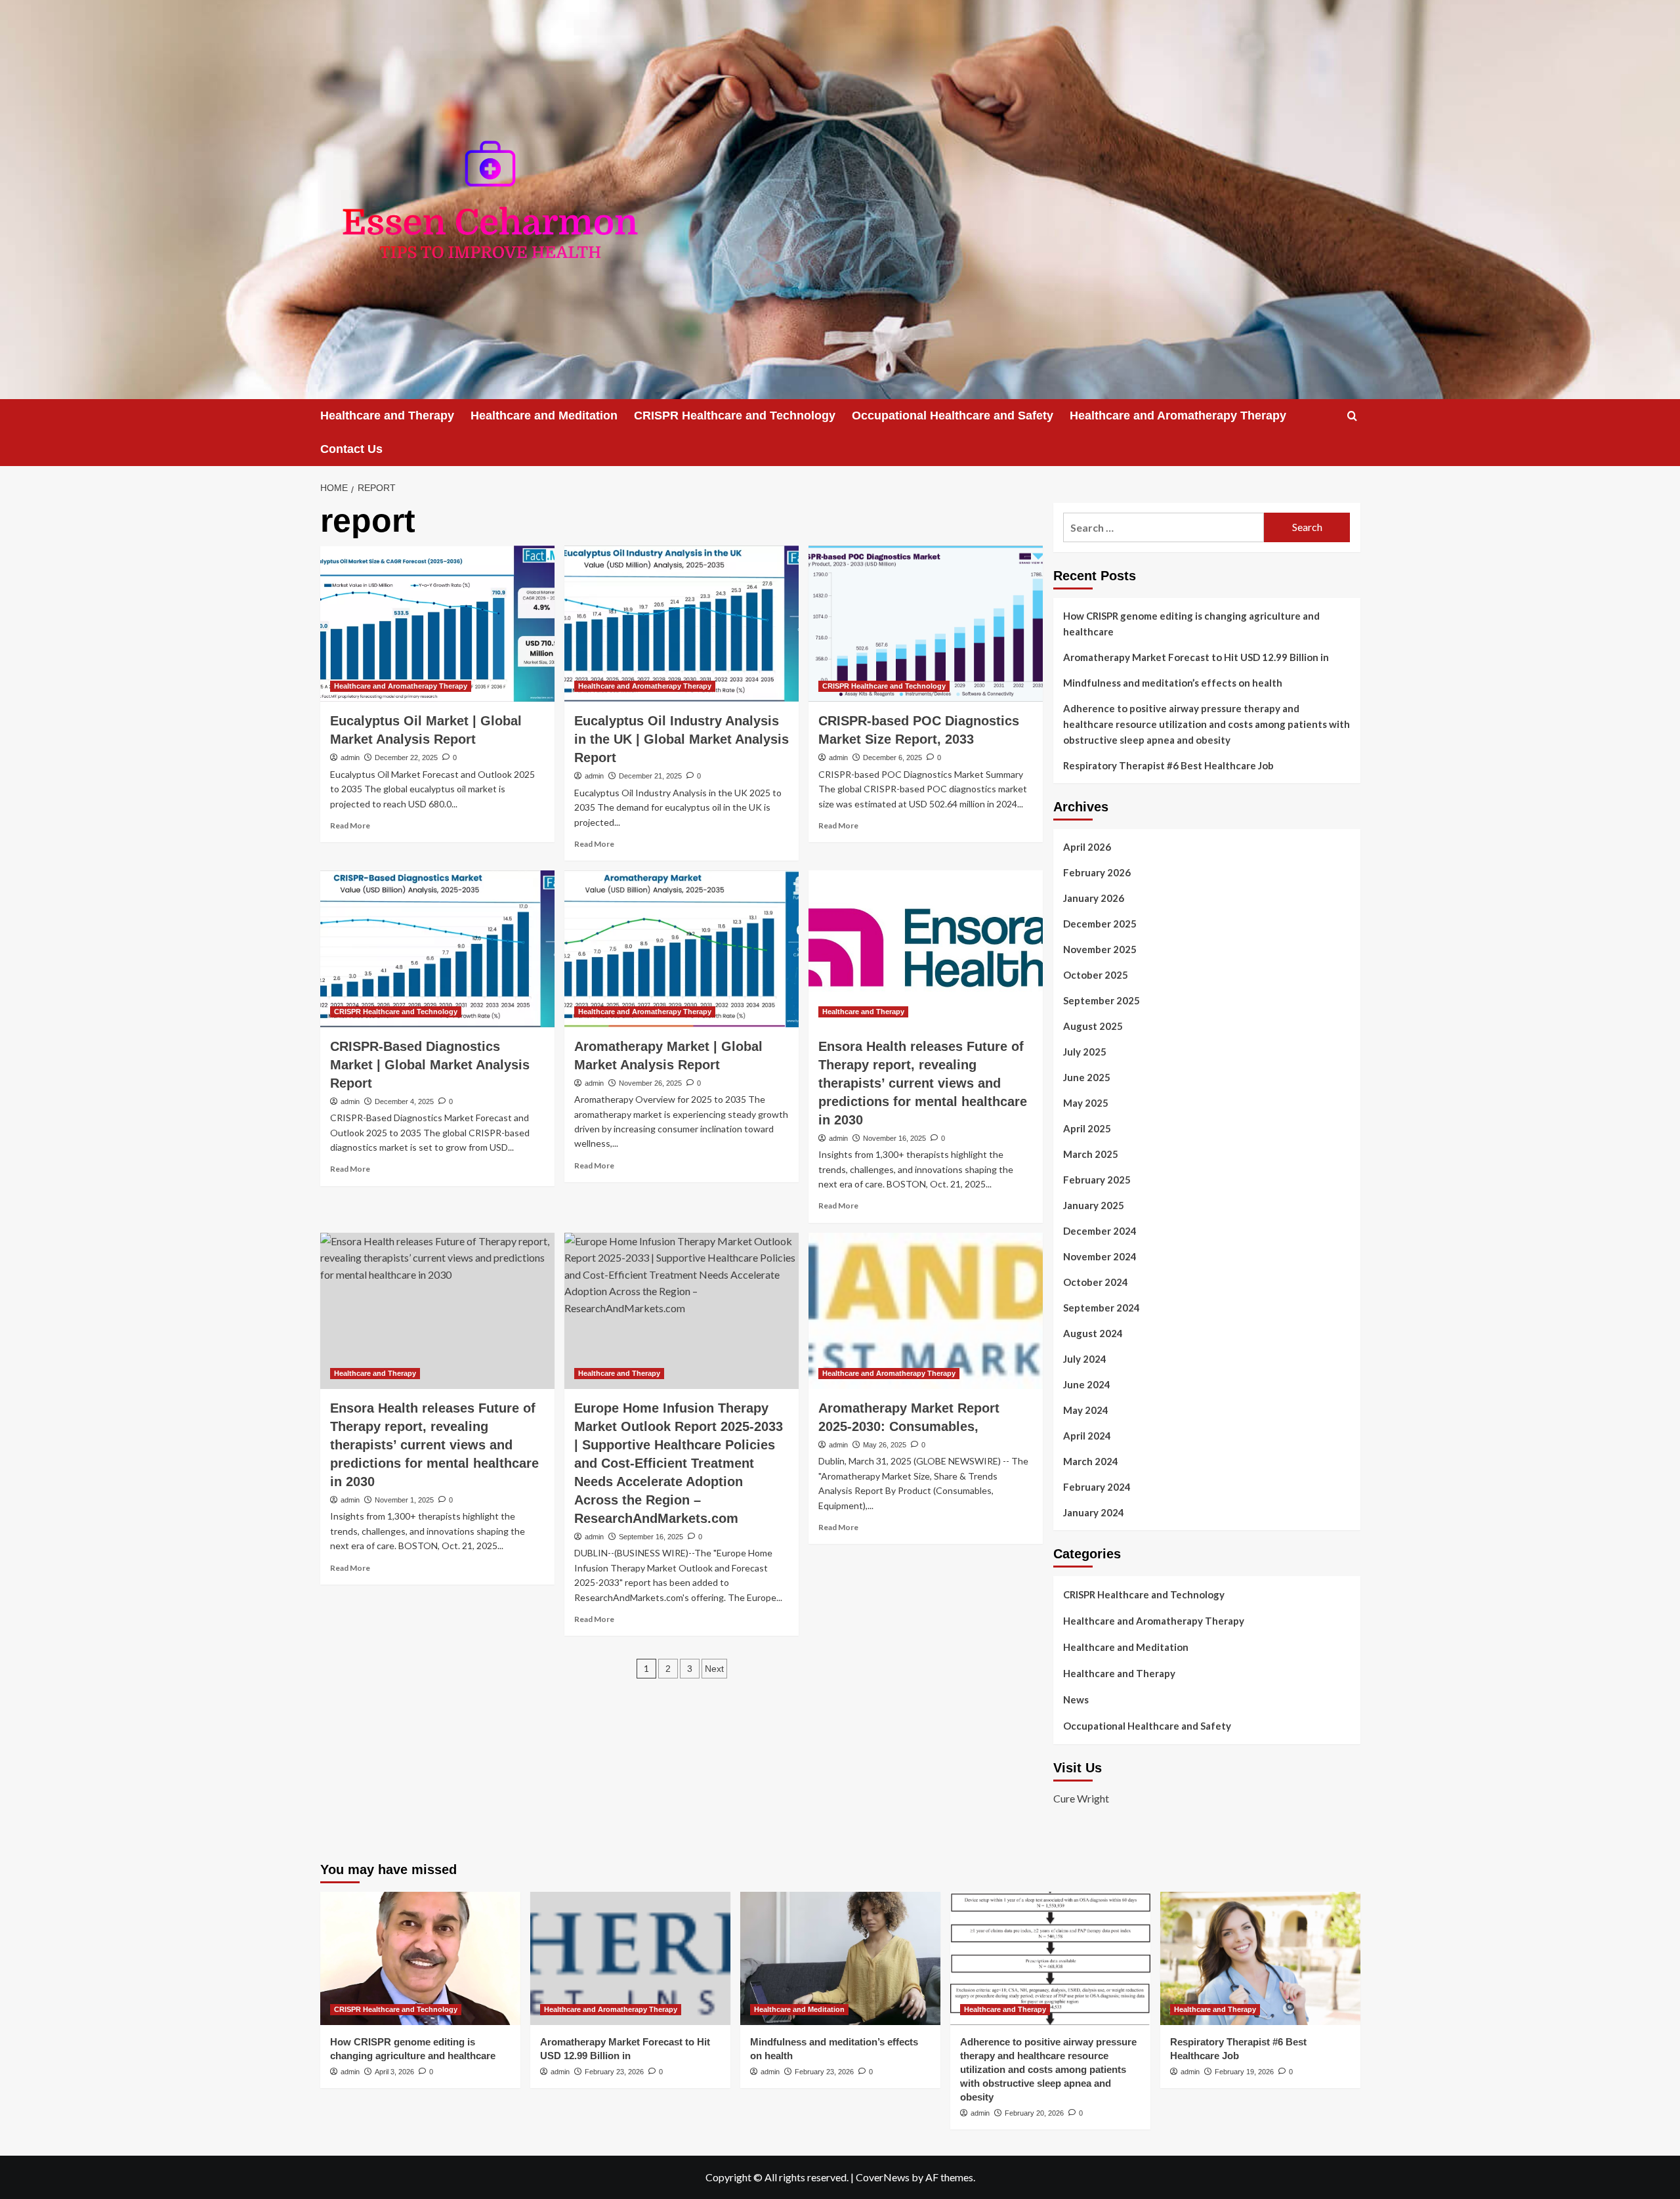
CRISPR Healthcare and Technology (735, 416)
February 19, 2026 (1244, 2072)
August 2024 (1093, 1333)
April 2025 (1087, 1128)
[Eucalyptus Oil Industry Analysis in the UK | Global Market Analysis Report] (682, 624)
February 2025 (1097, 1180)
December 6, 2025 (892, 758)
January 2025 (1094, 1205)
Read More (350, 825)
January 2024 (1094, 1512)
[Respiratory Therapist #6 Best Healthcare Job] (1260, 1958)
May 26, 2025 (885, 1445)
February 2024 (1097, 1487)
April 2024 (1087, 1436)
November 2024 (1100, 1256)
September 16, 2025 (651, 1537)
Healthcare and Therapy (387, 416)
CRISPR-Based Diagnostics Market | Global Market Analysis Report (430, 1065)
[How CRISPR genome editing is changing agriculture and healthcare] (420, 1958)
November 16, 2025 (894, 1138)
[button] (1352, 416)
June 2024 (1087, 1384)
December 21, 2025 (650, 776)
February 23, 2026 (614, 2072)
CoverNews (883, 2177)
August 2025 (1093, 1026)
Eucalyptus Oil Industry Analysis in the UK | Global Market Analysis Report (682, 739)
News (1076, 1699)
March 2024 (1091, 1461)
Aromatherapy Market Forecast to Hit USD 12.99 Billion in (1196, 657)
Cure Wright (1081, 1798)
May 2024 (1086, 1410)
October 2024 (1096, 1282)
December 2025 (1100, 924)
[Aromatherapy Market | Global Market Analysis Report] (682, 949)
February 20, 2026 (1034, 2113)
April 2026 (1087, 847)
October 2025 (1096, 975)
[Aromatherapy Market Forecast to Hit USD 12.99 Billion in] (630, 1958)
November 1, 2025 (404, 1500)
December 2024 (1100, 1231)
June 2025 (1087, 1077)
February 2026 (1097, 872)
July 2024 (1085, 1359)
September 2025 (1102, 1000)
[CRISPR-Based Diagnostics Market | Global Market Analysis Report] (437, 949)
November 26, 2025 (650, 1083)
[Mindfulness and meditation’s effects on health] (840, 1958)
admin (350, 758)
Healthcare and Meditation (544, 416)
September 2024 (1102, 1308)
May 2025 (1086, 1103)
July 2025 (1085, 1052)
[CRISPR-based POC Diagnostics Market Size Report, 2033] (926, 624)
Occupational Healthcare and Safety (953, 416)
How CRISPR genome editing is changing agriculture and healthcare (1191, 624)
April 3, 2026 (394, 2072)
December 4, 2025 (404, 1101)
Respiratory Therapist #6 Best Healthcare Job (1168, 765)
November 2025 (1100, 949)
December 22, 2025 (406, 758)
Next (714, 1669)
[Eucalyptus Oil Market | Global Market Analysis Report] (437, 624)
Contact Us (351, 449)
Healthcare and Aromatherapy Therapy (1178, 416)
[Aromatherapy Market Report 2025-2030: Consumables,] (926, 1311)
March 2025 (1091, 1154)
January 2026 (1094, 898)
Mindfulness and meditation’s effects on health (1173, 683)
